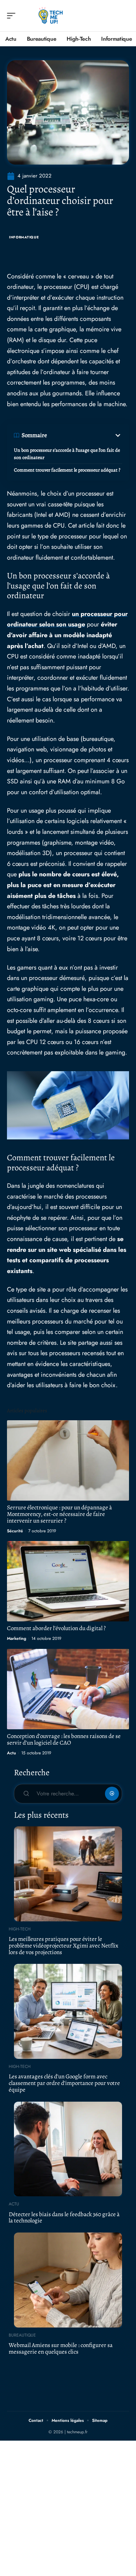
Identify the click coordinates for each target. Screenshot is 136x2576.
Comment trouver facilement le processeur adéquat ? (67, 470)
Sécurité (15, 1531)
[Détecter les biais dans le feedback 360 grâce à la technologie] (68, 2149)
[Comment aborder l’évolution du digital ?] (68, 1581)
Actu (12, 1753)
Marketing (17, 1638)
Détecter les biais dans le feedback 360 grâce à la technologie (64, 2218)
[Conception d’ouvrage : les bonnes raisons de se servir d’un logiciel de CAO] (68, 1689)
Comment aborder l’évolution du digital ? (56, 1628)
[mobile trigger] (13, 16)
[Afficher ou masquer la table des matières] (85, 435)
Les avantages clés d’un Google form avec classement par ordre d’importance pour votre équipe (64, 2083)
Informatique (24, 237)
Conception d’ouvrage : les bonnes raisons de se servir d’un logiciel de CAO (64, 1739)
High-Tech (20, 1929)
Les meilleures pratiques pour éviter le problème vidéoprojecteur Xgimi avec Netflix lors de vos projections (63, 1945)
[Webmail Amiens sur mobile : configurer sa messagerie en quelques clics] (68, 2280)
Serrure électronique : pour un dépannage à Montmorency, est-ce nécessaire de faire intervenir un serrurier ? (59, 1514)
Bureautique (22, 2335)
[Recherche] (124, 16)
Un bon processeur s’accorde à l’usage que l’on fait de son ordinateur (67, 454)
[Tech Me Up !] (50, 16)
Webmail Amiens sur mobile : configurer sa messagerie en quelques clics (61, 2348)
